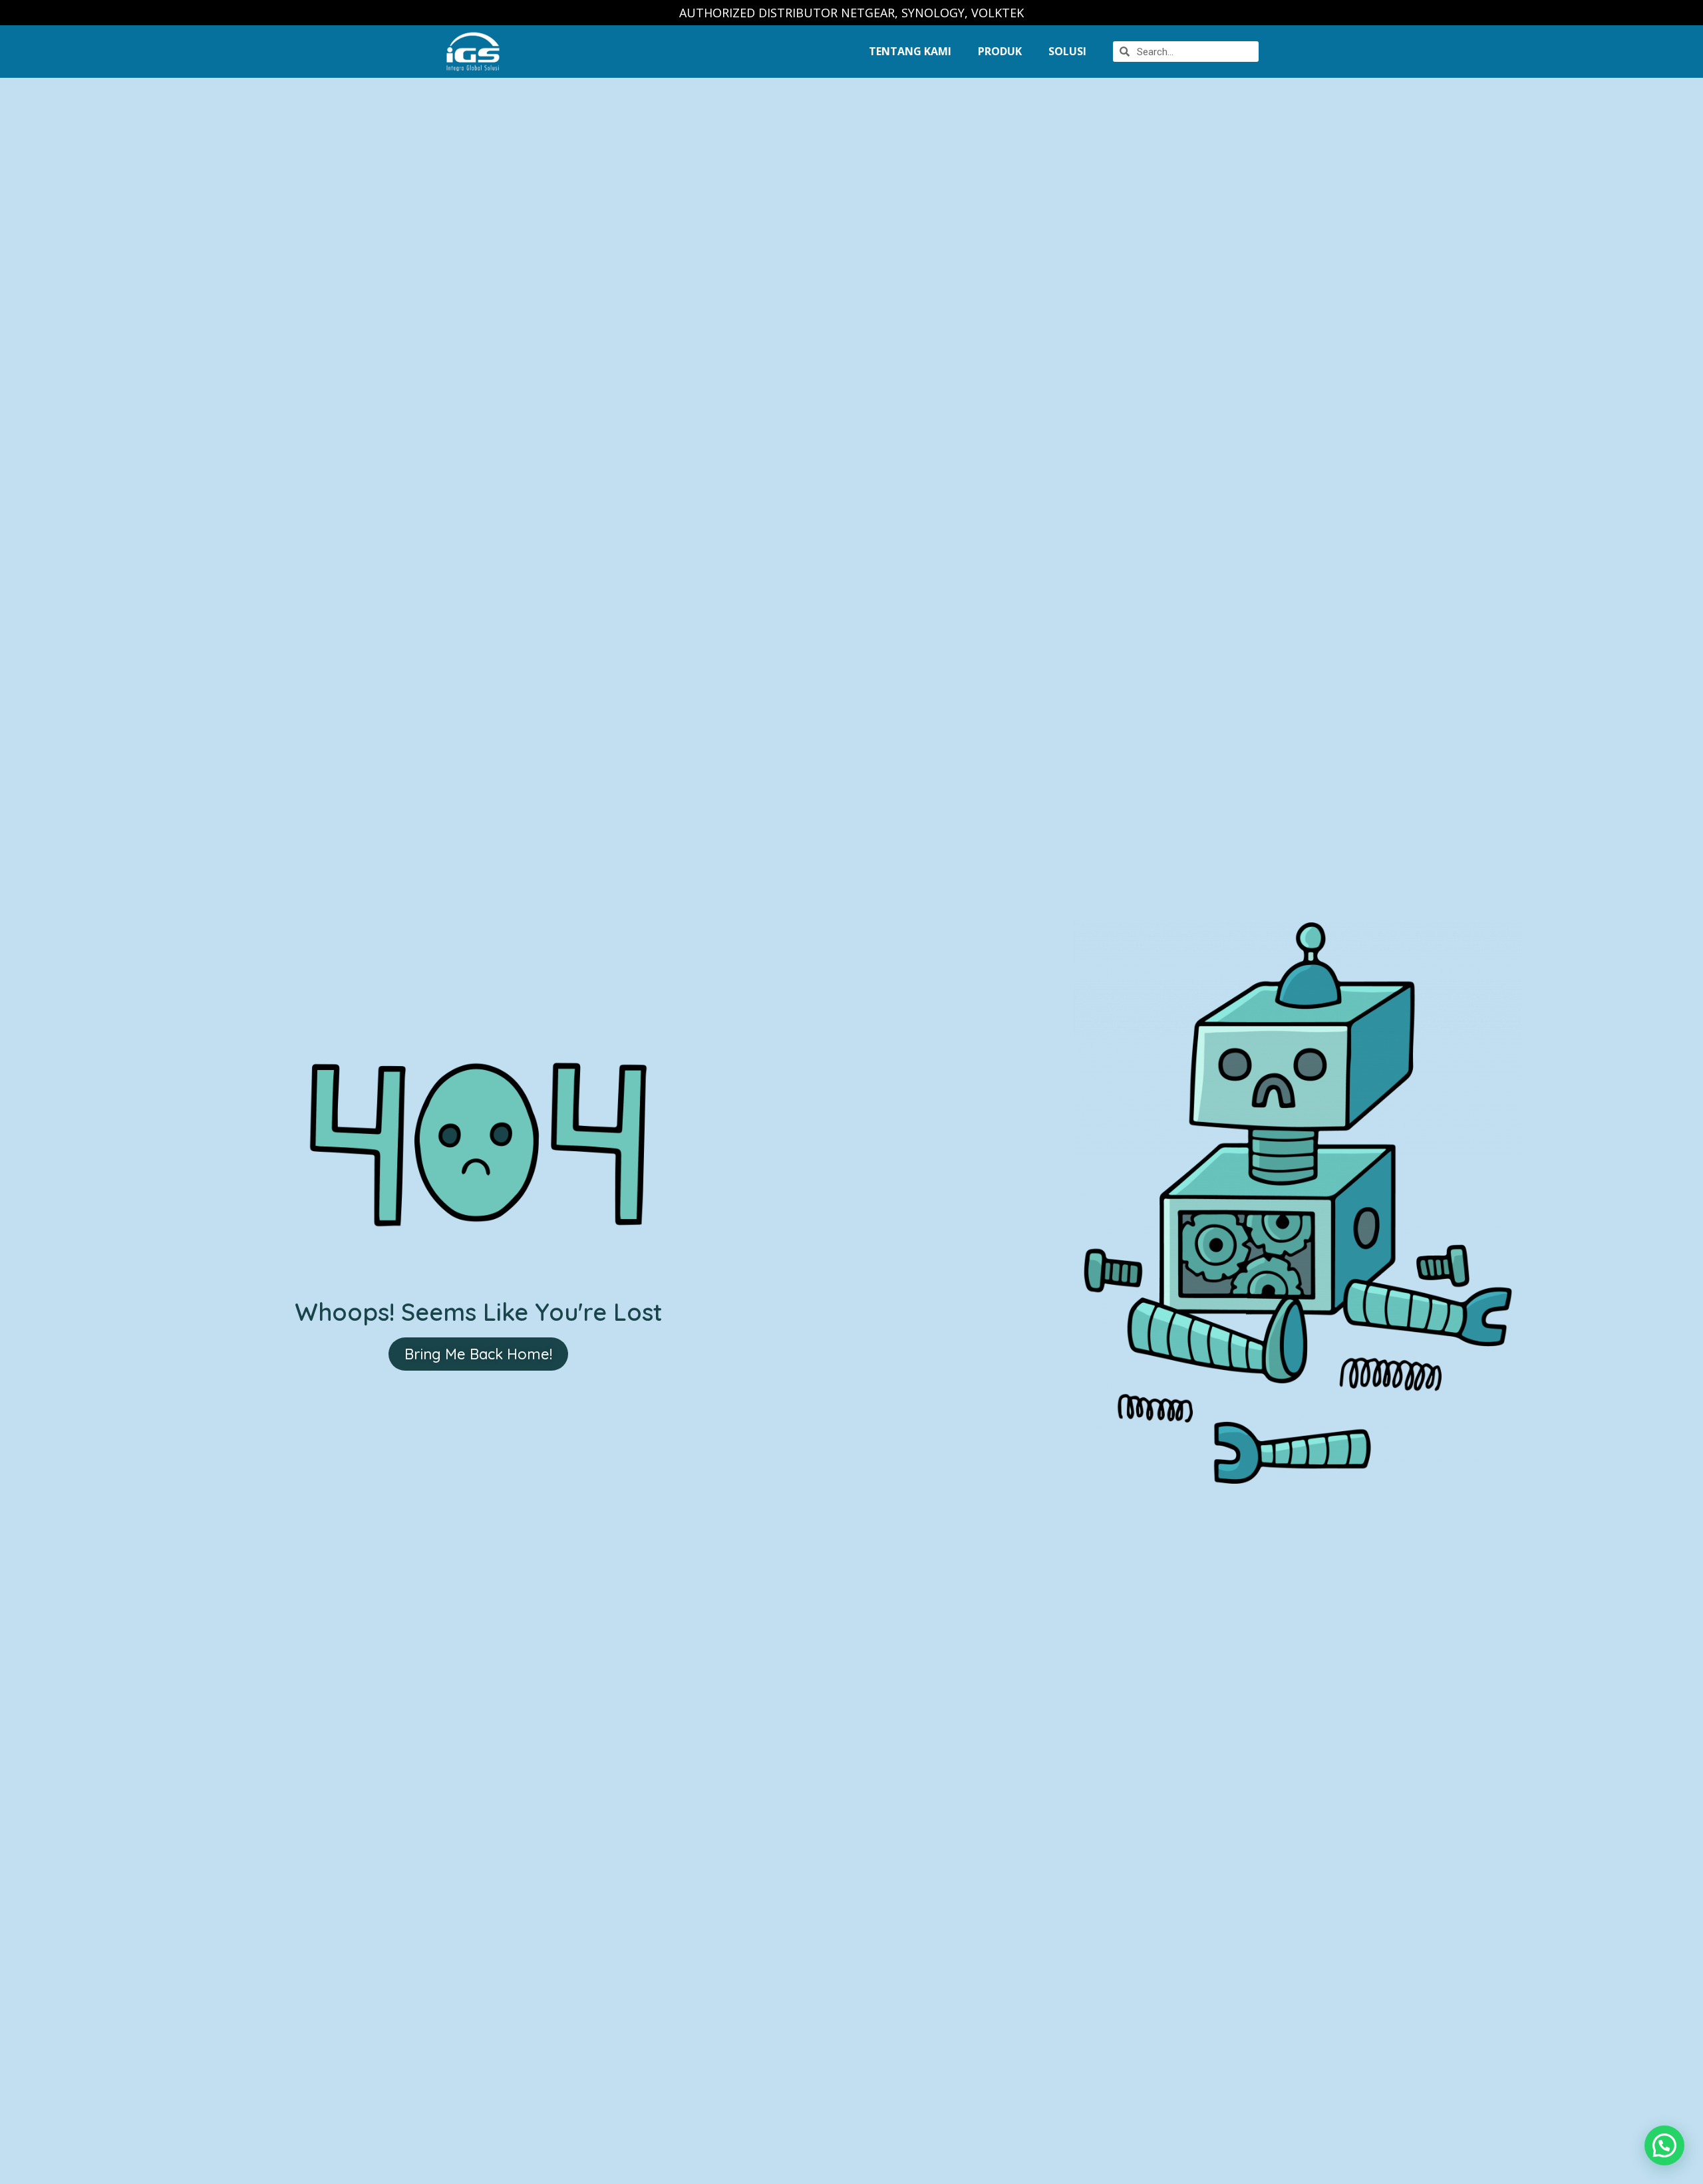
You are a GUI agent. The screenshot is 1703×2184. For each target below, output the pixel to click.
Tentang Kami (910, 51)
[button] (478, 1354)
